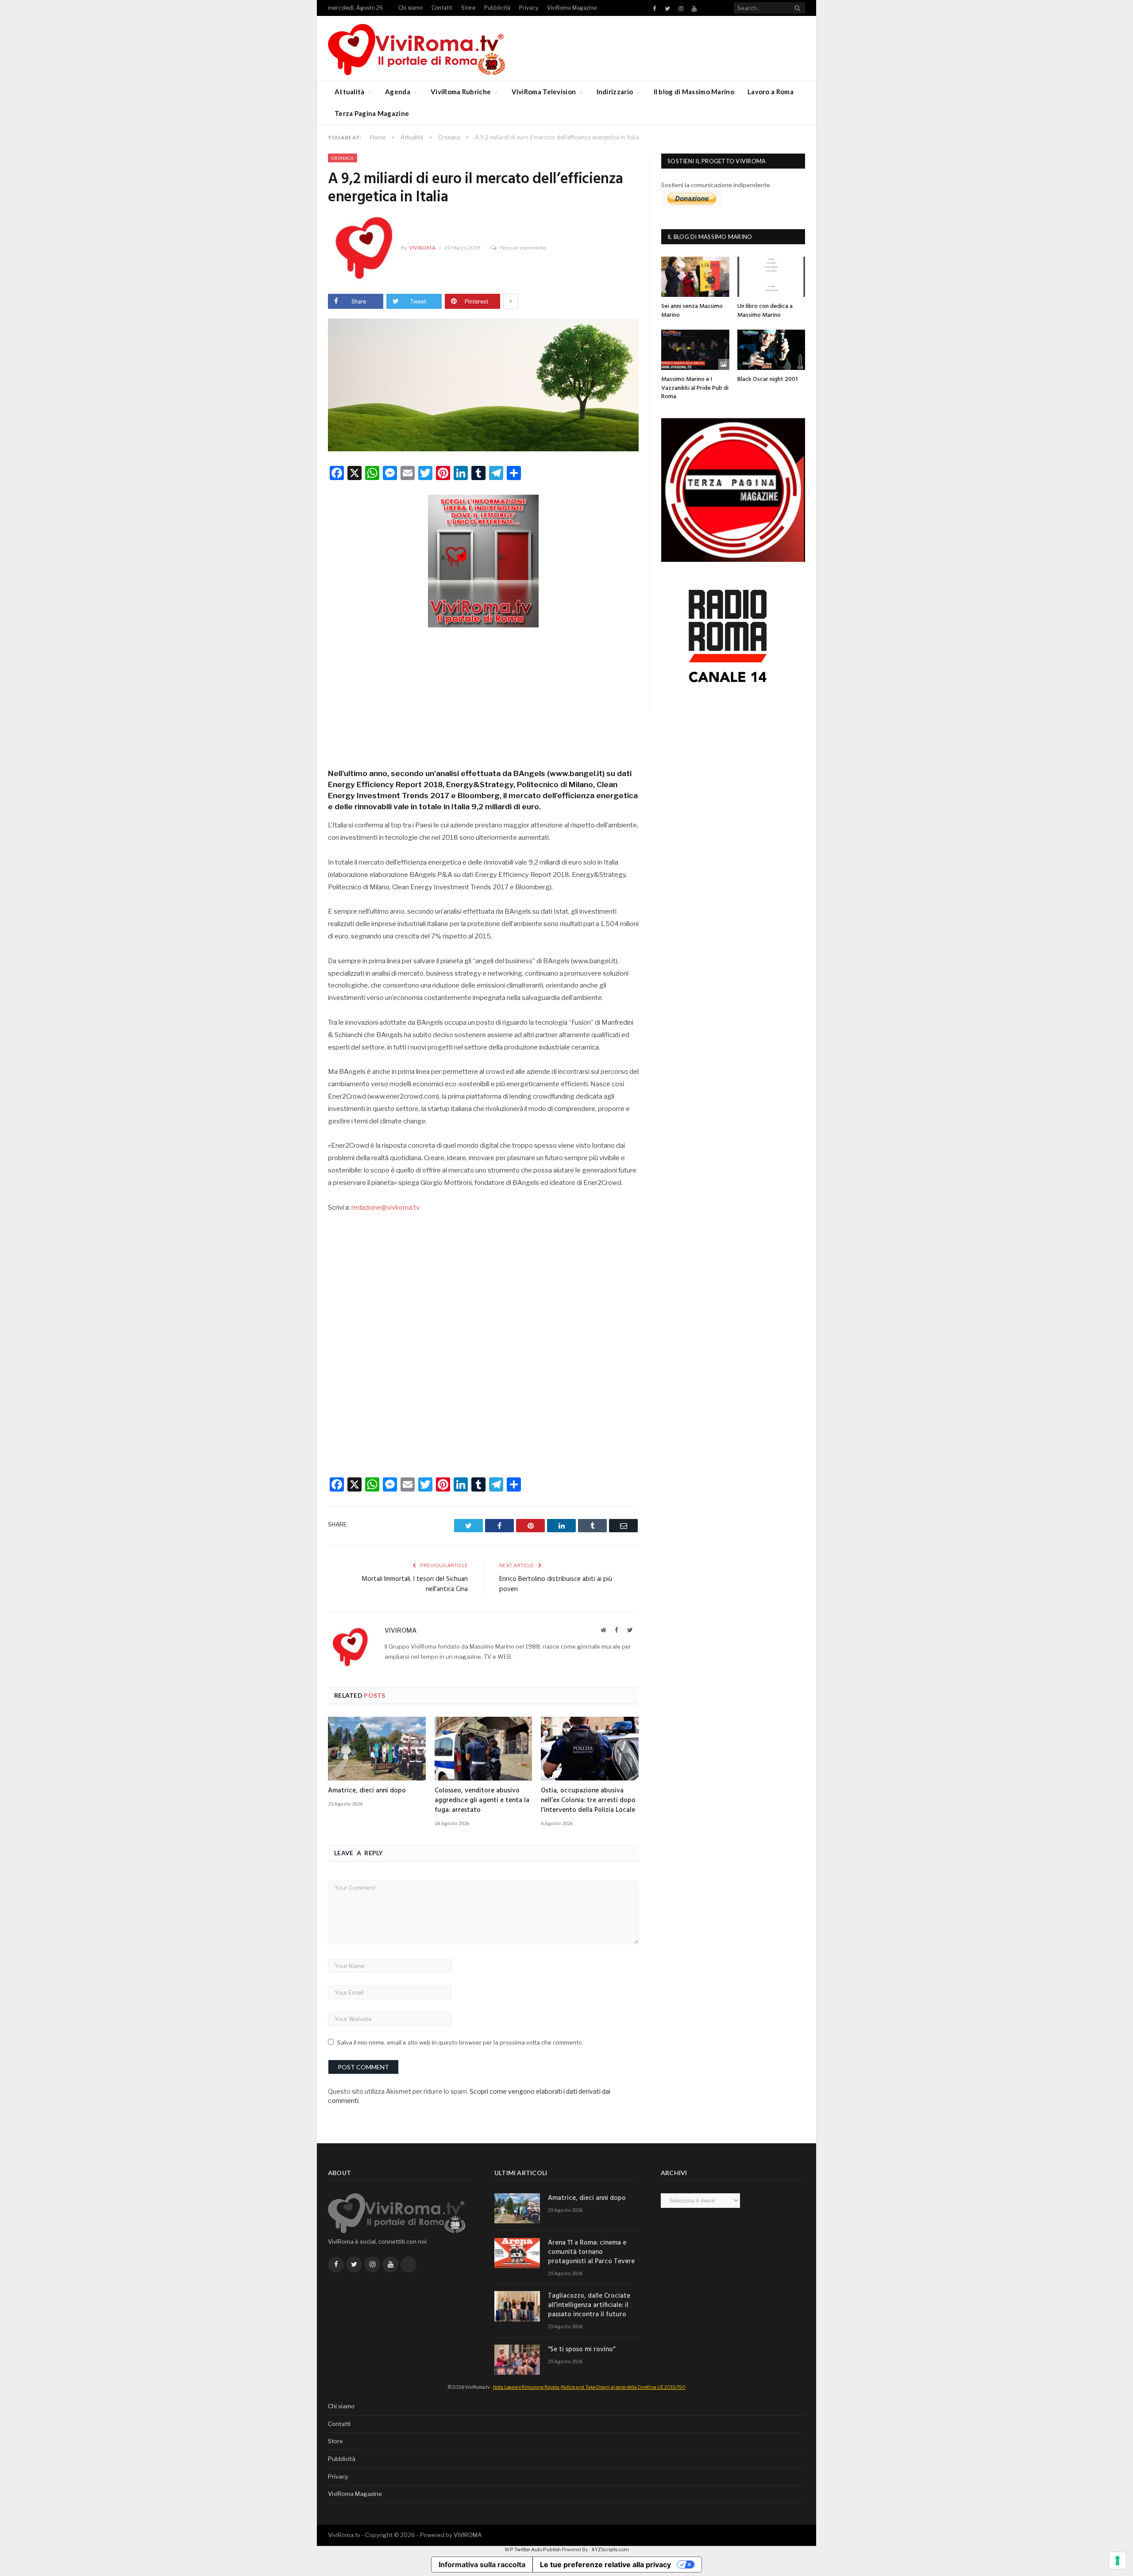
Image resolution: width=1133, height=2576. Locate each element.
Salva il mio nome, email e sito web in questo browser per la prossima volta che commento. (460, 2042)
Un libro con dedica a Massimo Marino (765, 311)
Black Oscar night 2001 (767, 379)
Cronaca (343, 158)
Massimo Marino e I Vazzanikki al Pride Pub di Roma (695, 388)
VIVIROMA (468, 2535)
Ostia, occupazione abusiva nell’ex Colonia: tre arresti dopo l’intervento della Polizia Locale (588, 1800)
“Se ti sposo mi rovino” (582, 2350)
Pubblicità (497, 8)
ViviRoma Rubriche (461, 92)
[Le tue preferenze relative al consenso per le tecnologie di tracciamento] (1118, 2561)
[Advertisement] (483, 695)
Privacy (529, 8)
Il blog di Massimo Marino (694, 92)
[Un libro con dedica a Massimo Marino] (771, 277)
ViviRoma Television (544, 92)
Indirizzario (615, 92)
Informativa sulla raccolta (482, 2564)
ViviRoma (422, 248)
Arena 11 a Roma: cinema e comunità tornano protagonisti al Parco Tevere (591, 2252)
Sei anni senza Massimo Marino (692, 311)
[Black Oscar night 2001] (771, 350)
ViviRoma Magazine (572, 8)
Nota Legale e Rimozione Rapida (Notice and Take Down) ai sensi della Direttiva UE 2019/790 (589, 2387)
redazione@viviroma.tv (385, 1207)
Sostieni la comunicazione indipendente (716, 185)
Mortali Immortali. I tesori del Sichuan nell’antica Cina (415, 1584)
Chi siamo (410, 8)
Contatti (442, 8)
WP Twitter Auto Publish (533, 2549)
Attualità (350, 92)
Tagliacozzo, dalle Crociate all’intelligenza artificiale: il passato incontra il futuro (589, 2305)
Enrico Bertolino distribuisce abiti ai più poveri (556, 1584)
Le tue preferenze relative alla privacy (605, 2564)
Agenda (398, 92)
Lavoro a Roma (771, 92)
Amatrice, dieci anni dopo (367, 1791)
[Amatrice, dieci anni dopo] (377, 1749)
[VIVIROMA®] (416, 48)
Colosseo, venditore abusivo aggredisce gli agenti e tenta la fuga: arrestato (482, 1800)
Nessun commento (523, 248)
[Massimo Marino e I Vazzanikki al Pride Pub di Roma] (695, 350)
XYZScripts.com (610, 2549)
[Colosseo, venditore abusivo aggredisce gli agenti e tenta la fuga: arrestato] (484, 1749)
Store (468, 8)
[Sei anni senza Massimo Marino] (695, 277)
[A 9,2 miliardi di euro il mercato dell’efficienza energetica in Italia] (483, 386)
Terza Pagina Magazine (372, 113)
